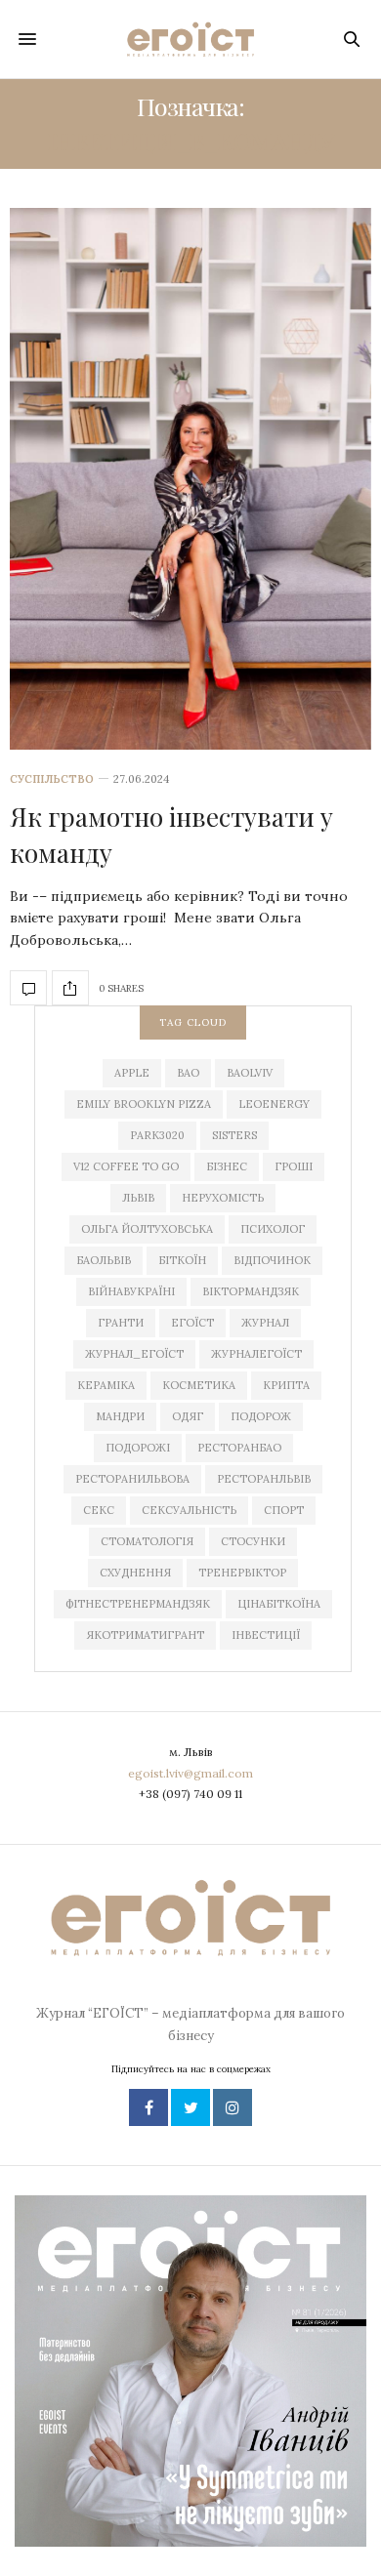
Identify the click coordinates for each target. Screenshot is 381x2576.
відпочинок (272, 1260)
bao (188, 1073)
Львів (138, 1198)
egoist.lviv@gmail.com (190, 1773)
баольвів (104, 1260)
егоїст (192, 1323)
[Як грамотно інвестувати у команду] (190, 479)
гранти (121, 1323)
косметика (199, 1385)
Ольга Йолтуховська (147, 1229)
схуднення (135, 1573)
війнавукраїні (131, 1291)
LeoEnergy (274, 1104)
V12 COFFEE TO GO (126, 1166)
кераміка (106, 1385)
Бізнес (227, 1166)
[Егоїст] (191, 39)
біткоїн (182, 1260)
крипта (286, 1385)
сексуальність (189, 1510)
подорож (261, 1416)
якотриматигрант (145, 1635)
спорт (284, 1510)
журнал (265, 1323)
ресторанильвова (132, 1479)
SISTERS (234, 1135)
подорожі (138, 1448)
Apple (132, 1073)
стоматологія (147, 1541)
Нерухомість (223, 1198)
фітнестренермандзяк (138, 1604)
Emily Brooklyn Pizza (144, 1104)
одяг (188, 1416)
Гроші (294, 1166)
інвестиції (266, 1635)
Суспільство (52, 779)
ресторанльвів (264, 1479)
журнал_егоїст (134, 1354)
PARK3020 (157, 1135)
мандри (120, 1416)
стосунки (253, 1541)
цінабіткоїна (279, 1604)
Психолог (273, 1229)
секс (99, 1510)
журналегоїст (256, 1354)
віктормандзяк (251, 1291)
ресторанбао (239, 1448)
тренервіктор (242, 1573)
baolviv (250, 1073)
